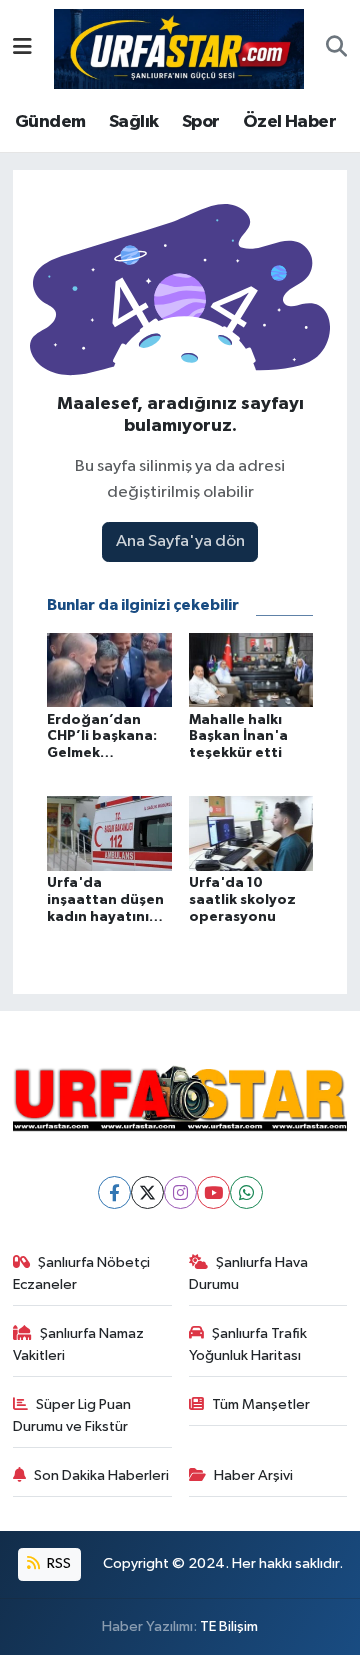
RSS (57, 1563)
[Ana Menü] (22, 48)
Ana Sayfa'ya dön (180, 541)
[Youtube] (213, 1192)
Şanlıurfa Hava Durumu (249, 1273)
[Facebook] (114, 1192)
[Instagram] (180, 1192)
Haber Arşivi (253, 1475)
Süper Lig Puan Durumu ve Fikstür (72, 1415)
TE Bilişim (229, 1626)
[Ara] (336, 49)
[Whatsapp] (246, 1192)
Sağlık (133, 122)
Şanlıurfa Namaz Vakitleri (79, 1344)
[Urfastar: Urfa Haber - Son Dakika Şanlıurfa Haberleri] (179, 47)
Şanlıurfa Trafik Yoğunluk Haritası (248, 1344)
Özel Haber (289, 122)
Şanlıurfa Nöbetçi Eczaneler (82, 1273)
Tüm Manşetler (261, 1404)
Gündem (50, 122)
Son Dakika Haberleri (101, 1475)
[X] (147, 1192)
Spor (201, 122)
